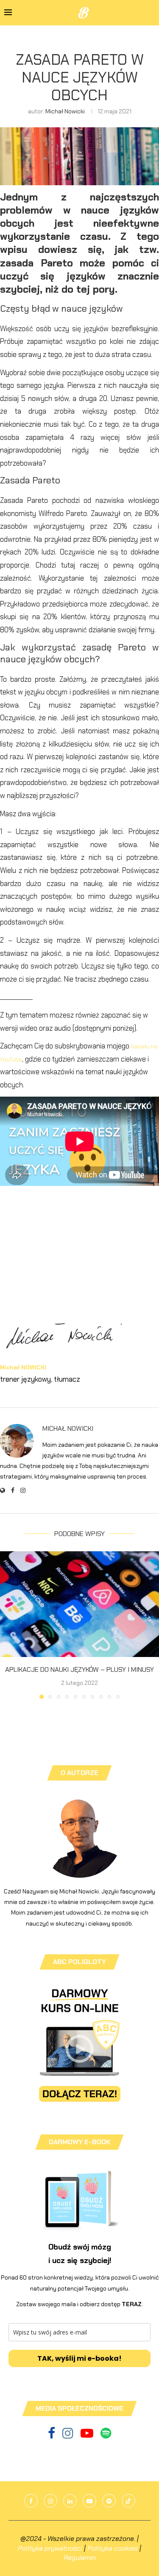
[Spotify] (106, 2436)
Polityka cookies (113, 2548)
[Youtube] (88, 2436)
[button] (7, 1625)
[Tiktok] (128, 2501)
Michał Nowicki (65, 111)
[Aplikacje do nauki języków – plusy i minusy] (79, 1604)
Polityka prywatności (50, 2548)
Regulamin (80, 2558)
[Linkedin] (70, 2501)
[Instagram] (68, 2436)
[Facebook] (52, 2436)
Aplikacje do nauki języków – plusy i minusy (79, 1669)
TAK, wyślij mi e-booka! (79, 2358)
